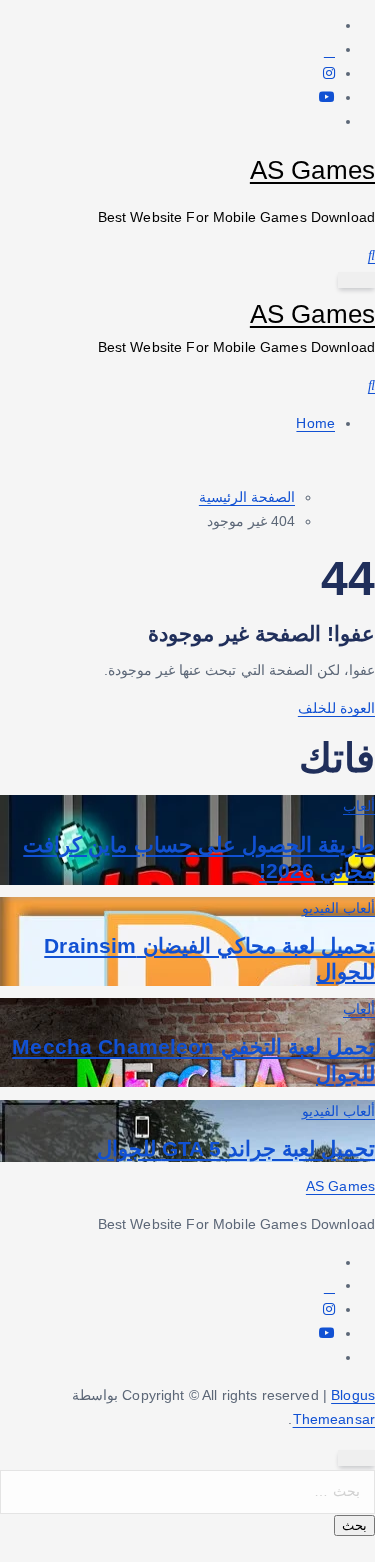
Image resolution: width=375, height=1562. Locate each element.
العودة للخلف (336, 708)
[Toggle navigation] (356, 280)
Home (315, 423)
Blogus (353, 1395)
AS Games (312, 170)
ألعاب (359, 806)
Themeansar (334, 1419)
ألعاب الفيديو (338, 908)
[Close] (356, 1458)
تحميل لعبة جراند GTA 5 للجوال (236, 1148)
